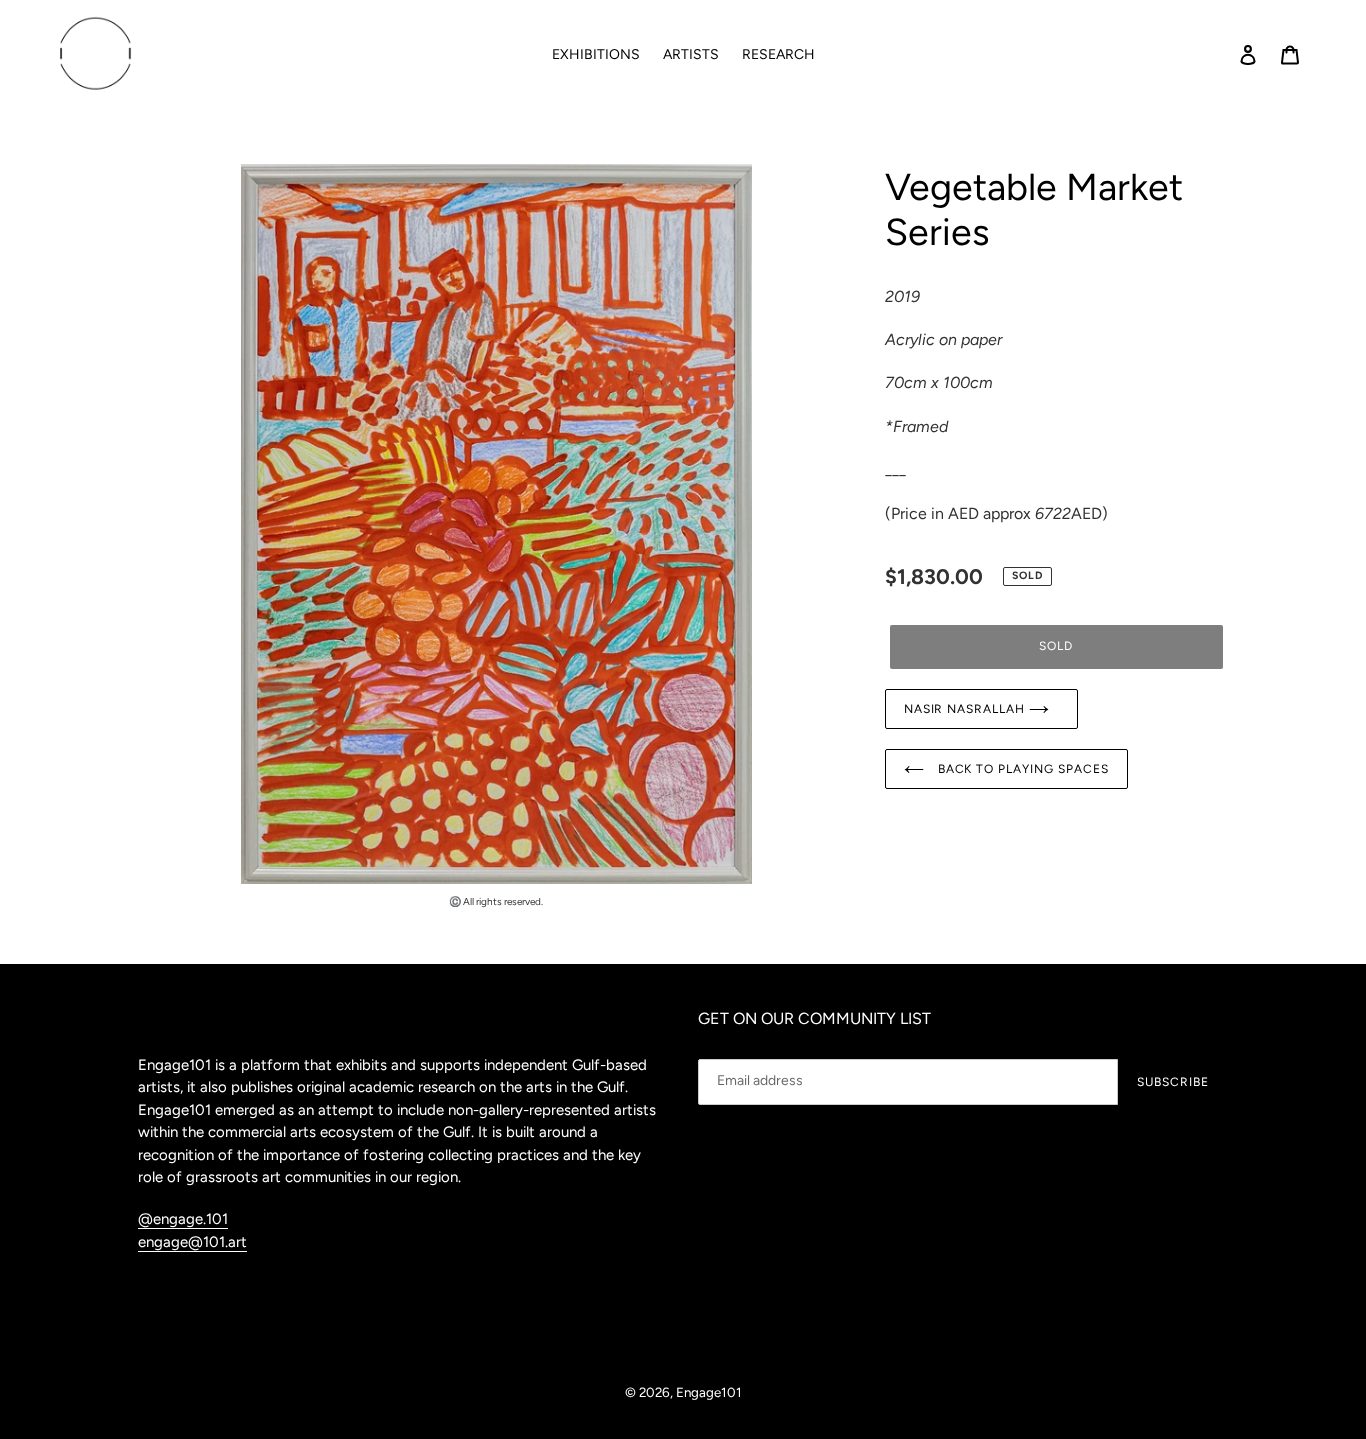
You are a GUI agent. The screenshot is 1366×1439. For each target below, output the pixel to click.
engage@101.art (192, 1242)
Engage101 (709, 1392)
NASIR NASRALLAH (966, 709)
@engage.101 (183, 1219)
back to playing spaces (1021, 769)
